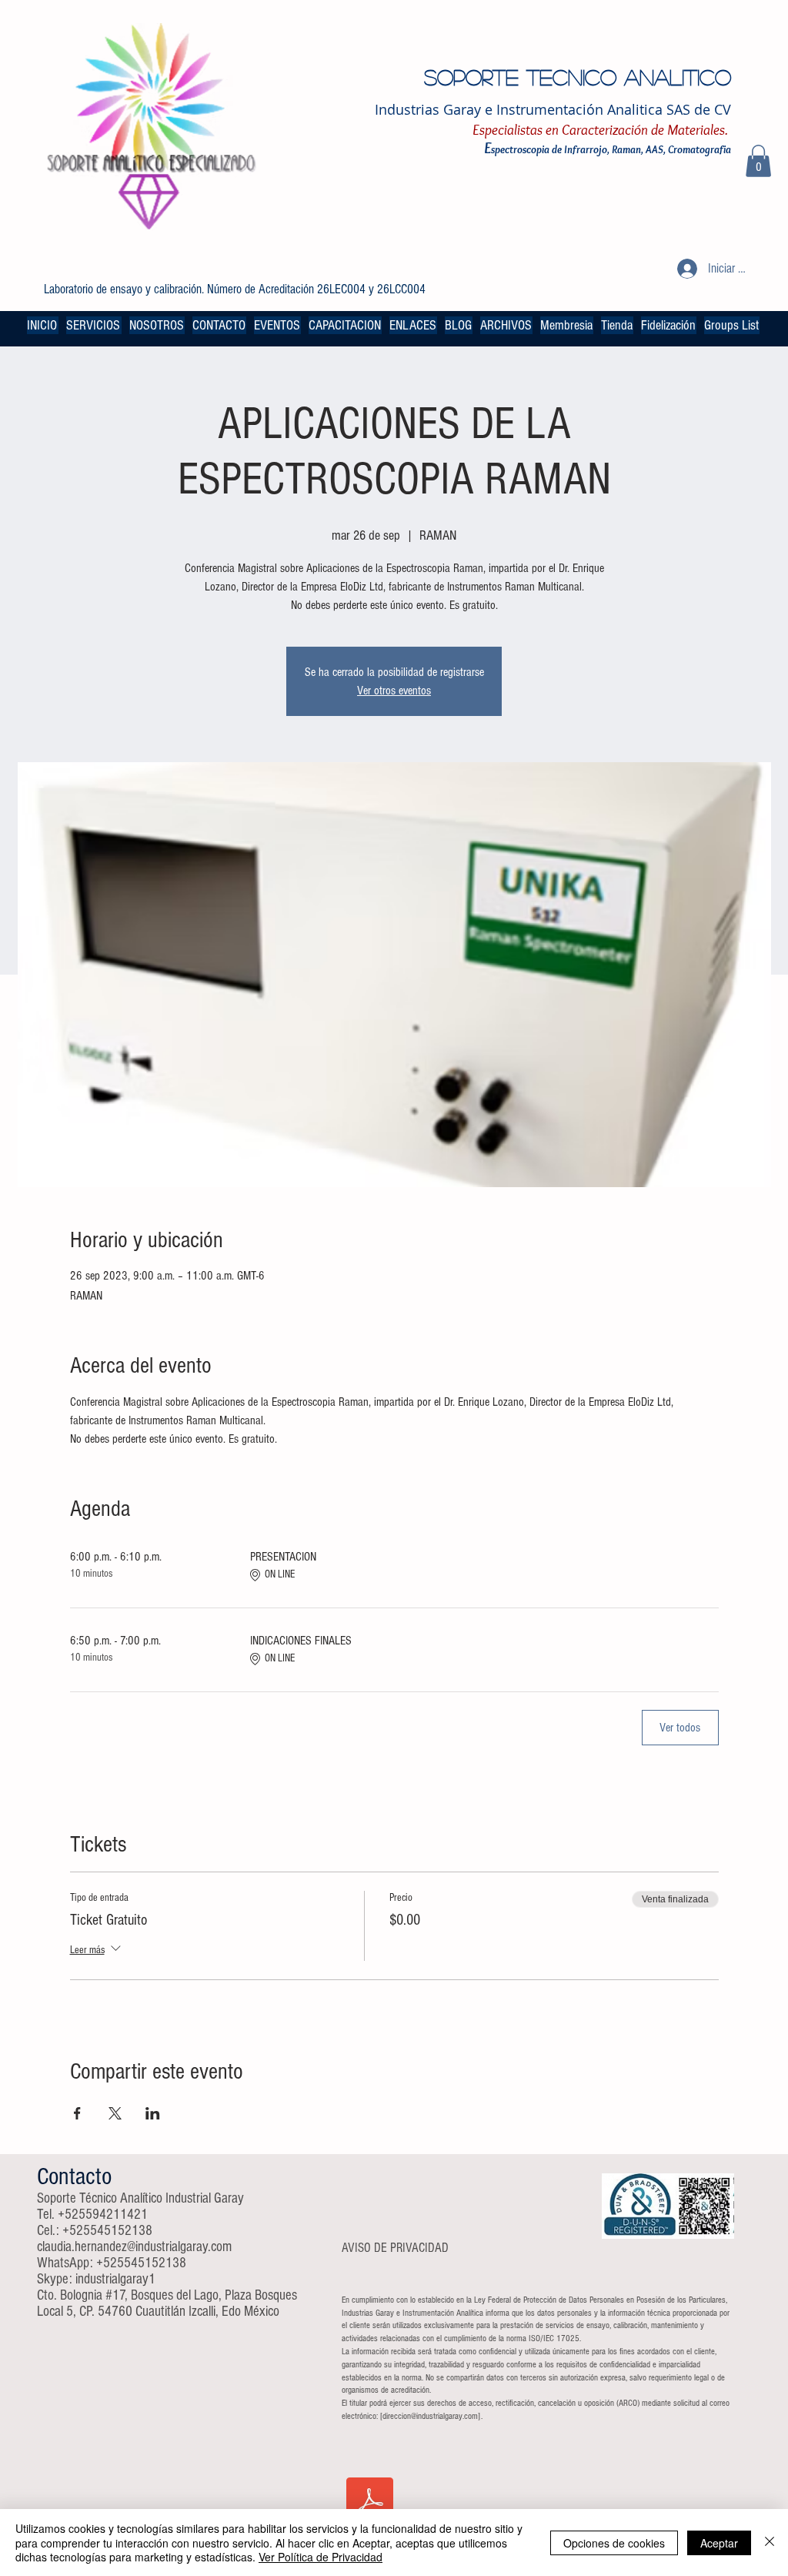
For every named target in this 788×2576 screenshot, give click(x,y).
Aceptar (719, 2543)
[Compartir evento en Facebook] (77, 2113)
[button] (758, 161)
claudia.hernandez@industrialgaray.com (134, 2247)
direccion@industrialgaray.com (430, 2416)
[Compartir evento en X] (115, 2113)
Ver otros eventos (394, 691)
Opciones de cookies (614, 2543)
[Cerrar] (770, 2543)
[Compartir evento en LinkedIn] (153, 2113)
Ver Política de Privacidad (321, 2557)
